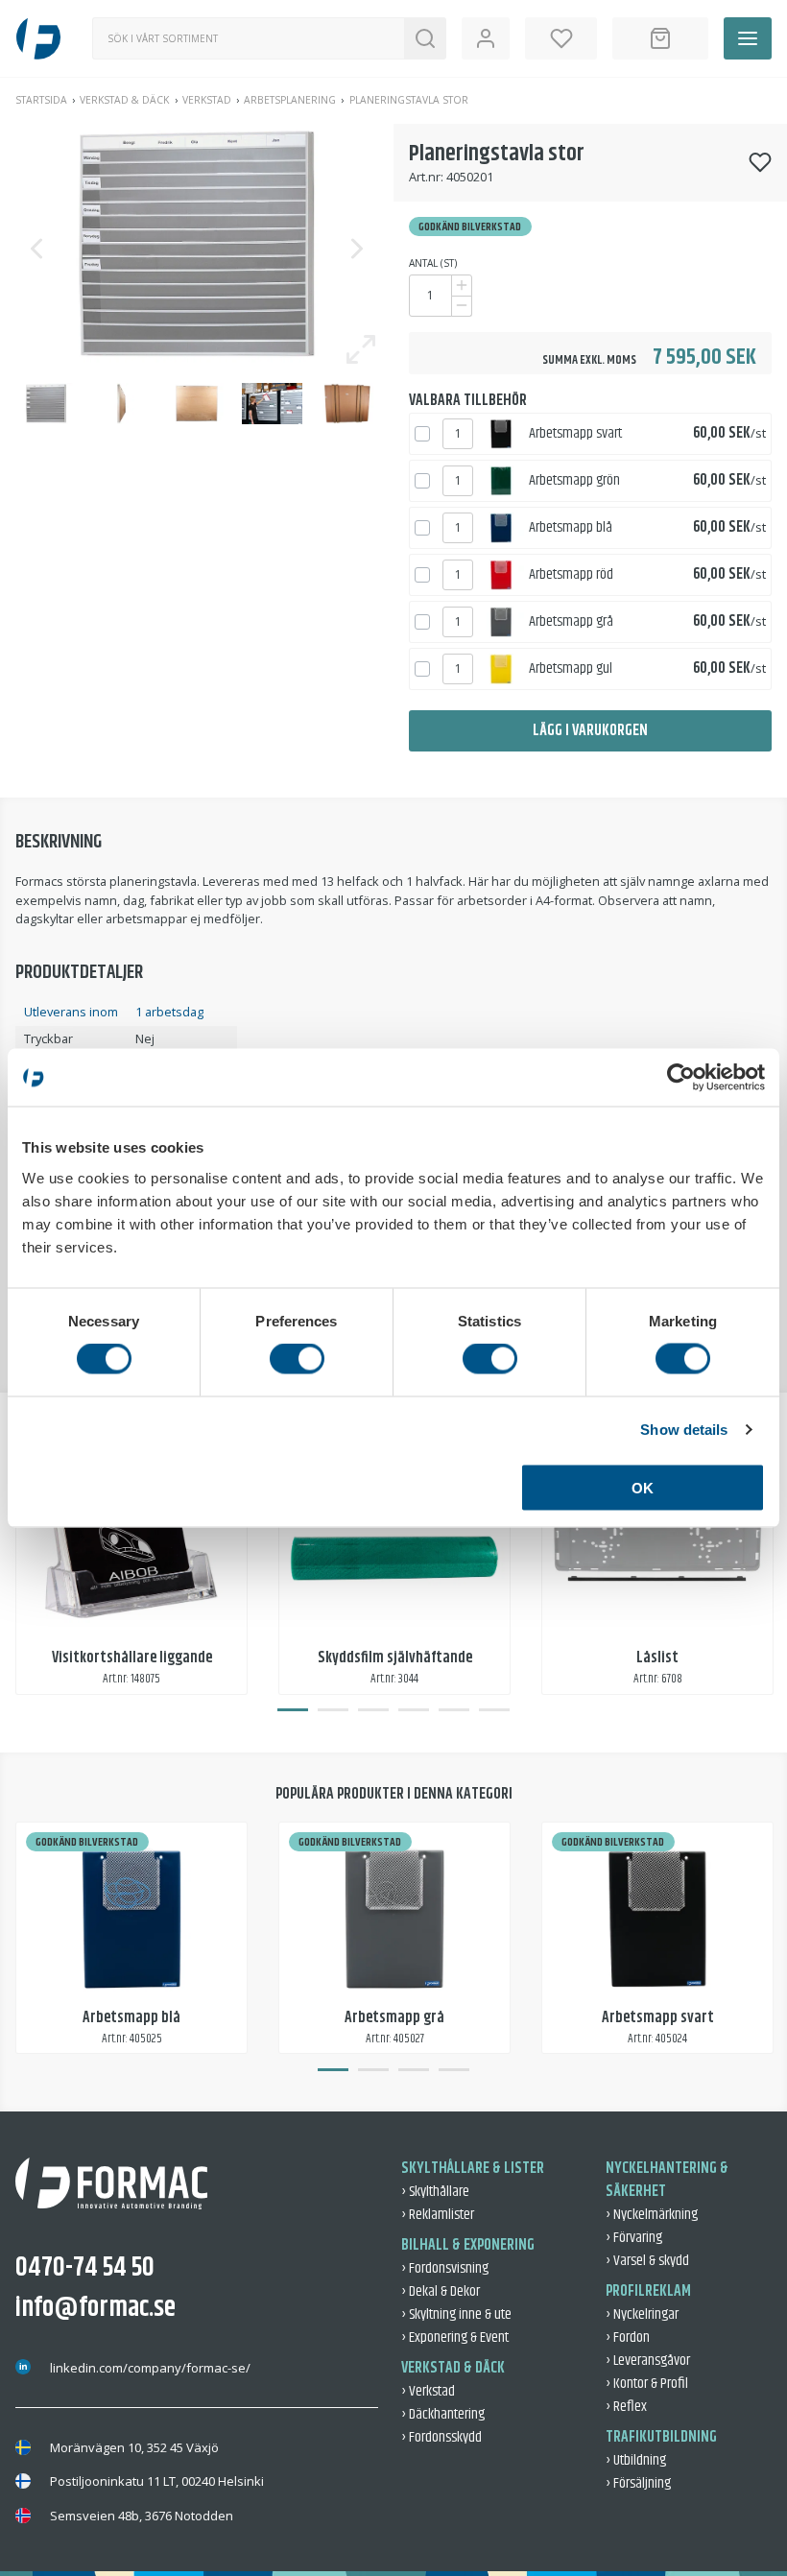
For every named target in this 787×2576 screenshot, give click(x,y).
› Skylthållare (435, 2192)
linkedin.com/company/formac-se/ (150, 2368)
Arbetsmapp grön (574, 480)
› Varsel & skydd (647, 2261)
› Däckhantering (443, 2414)
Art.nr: (426, 177)
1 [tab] (293, 1710)
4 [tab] (414, 1710)
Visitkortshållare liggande (132, 1658)
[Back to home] (38, 38)
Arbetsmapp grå (571, 621)
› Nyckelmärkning (652, 2215)
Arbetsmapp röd (571, 574)
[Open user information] (486, 38)
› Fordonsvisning (445, 2268)
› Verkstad (428, 2391)
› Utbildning (636, 2460)
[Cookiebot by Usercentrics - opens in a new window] (681, 1078)
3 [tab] (373, 1710)
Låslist (657, 1658)
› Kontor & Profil (647, 2384)
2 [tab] (333, 1710)
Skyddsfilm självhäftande (395, 1658)
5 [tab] (454, 1710)
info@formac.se (95, 2308)
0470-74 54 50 (85, 2268)
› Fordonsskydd (441, 2437)
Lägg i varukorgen (590, 731)
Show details (684, 1430)
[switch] (297, 1359)
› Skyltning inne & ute (456, 2314)
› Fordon (628, 2337)
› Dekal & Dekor (441, 2291)
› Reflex (626, 2407)
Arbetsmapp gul (571, 668)
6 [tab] (494, 1710)
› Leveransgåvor (648, 2361)
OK (643, 1487)
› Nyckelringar (642, 2314)
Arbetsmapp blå (571, 527)
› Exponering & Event (455, 2337)
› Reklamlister (438, 2215)
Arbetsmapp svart (575, 433)
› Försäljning (638, 2483)
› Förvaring (634, 2238)
